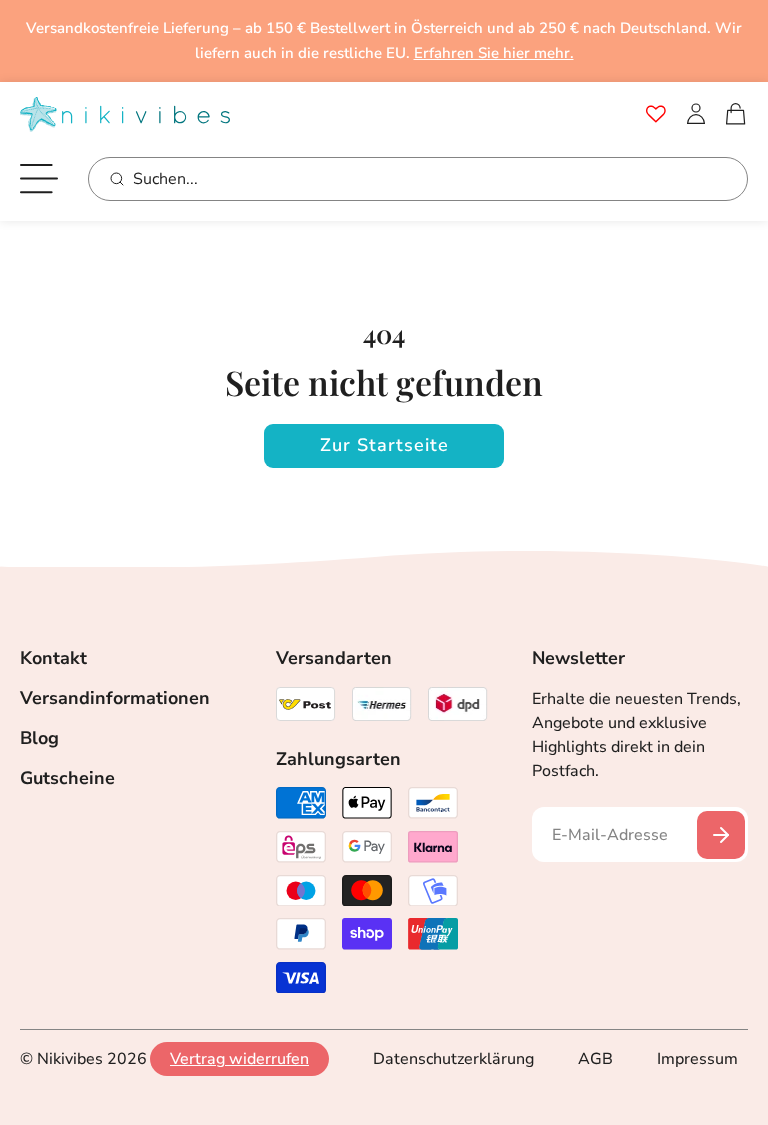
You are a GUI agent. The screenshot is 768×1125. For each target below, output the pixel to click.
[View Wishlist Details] (656, 114)
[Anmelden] (696, 114)
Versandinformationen (115, 698)
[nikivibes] (125, 114)
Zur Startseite (384, 445)
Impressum (697, 1059)
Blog (39, 738)
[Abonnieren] (721, 835)
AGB (595, 1059)
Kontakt (53, 658)
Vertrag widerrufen (239, 1059)
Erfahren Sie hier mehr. (494, 53)
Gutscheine (67, 778)
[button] (736, 114)
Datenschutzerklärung (453, 1059)
